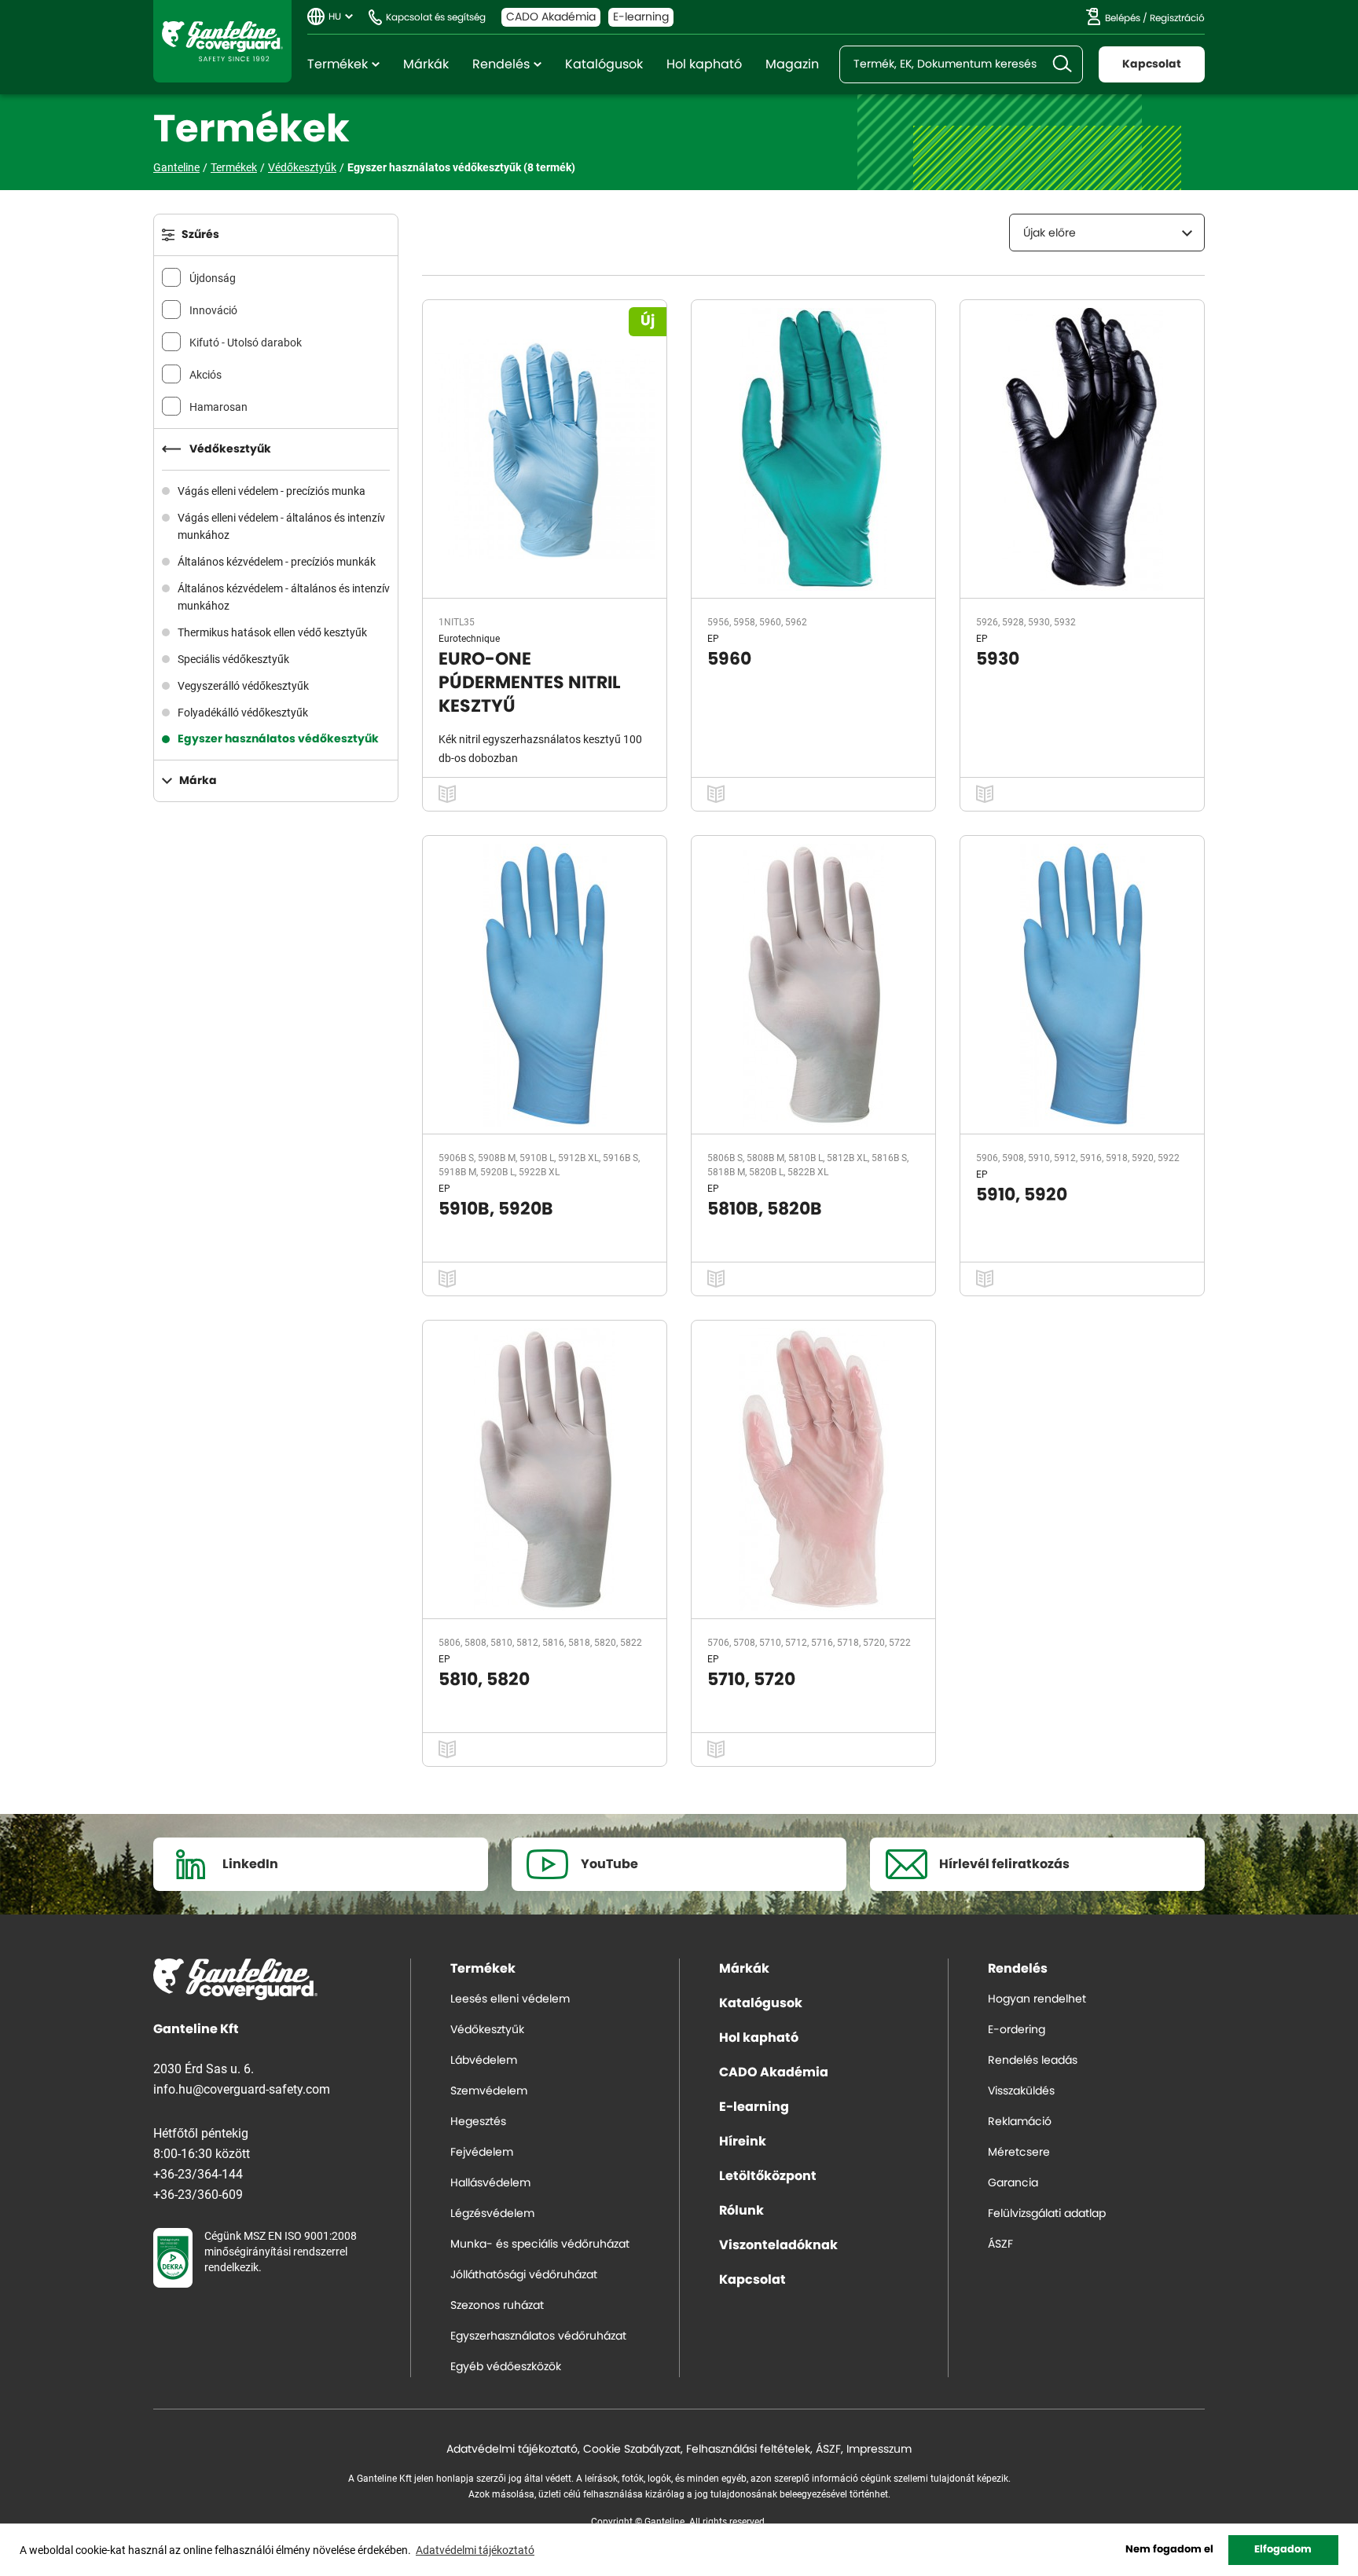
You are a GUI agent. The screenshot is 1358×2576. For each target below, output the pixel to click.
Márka (198, 781)
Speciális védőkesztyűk (233, 659)
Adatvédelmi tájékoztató (512, 2450)
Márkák (426, 64)
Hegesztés (478, 2122)
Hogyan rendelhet (1037, 1999)
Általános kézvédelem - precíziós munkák (277, 561)
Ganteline (222, 41)
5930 (998, 659)
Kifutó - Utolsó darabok (246, 342)
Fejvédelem (482, 2153)
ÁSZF (1000, 2244)
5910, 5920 (1022, 1195)
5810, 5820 (484, 1680)
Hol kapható (704, 64)
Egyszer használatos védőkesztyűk (278, 739)
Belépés (1123, 18)
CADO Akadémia (551, 17)
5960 (729, 659)
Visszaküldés (1021, 2091)
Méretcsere (1019, 2153)
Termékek (338, 64)
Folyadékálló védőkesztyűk (243, 712)
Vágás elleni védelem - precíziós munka (272, 491)
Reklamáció (1020, 2122)
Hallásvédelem (490, 2183)
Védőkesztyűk (302, 167)
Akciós (206, 374)
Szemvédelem (489, 2091)
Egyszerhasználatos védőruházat (538, 2336)
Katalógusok (604, 64)
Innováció (213, 310)
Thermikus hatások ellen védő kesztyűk (272, 632)
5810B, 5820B (765, 1209)
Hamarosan (218, 407)
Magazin (792, 64)
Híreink (743, 2142)
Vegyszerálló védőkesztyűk (243, 685)
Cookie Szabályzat (632, 2450)
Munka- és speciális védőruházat (540, 2244)
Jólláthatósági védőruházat (524, 2275)
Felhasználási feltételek (748, 2450)
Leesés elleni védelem (510, 1999)
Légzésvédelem (492, 2214)
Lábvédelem (484, 2061)
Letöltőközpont (768, 2176)
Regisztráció (1177, 18)
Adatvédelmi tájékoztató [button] (475, 2550)
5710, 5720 (751, 1680)
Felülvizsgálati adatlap (1047, 2214)
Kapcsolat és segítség (436, 17)
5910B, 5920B (496, 1209)
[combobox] (1107, 233)
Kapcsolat (1152, 64)
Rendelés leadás (1033, 2061)
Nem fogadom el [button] (1169, 2550)
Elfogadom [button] (1283, 2550)
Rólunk (741, 2211)
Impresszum (879, 2450)
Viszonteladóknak (778, 2245)
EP (713, 638)
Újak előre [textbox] (1050, 233)
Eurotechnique (469, 638)
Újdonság (213, 278)
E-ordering (1017, 2030)
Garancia (1013, 2183)
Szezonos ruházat (497, 2306)
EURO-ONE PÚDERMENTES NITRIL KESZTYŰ (530, 683)
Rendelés (501, 64)
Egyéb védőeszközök (506, 2367)
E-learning (641, 17)
